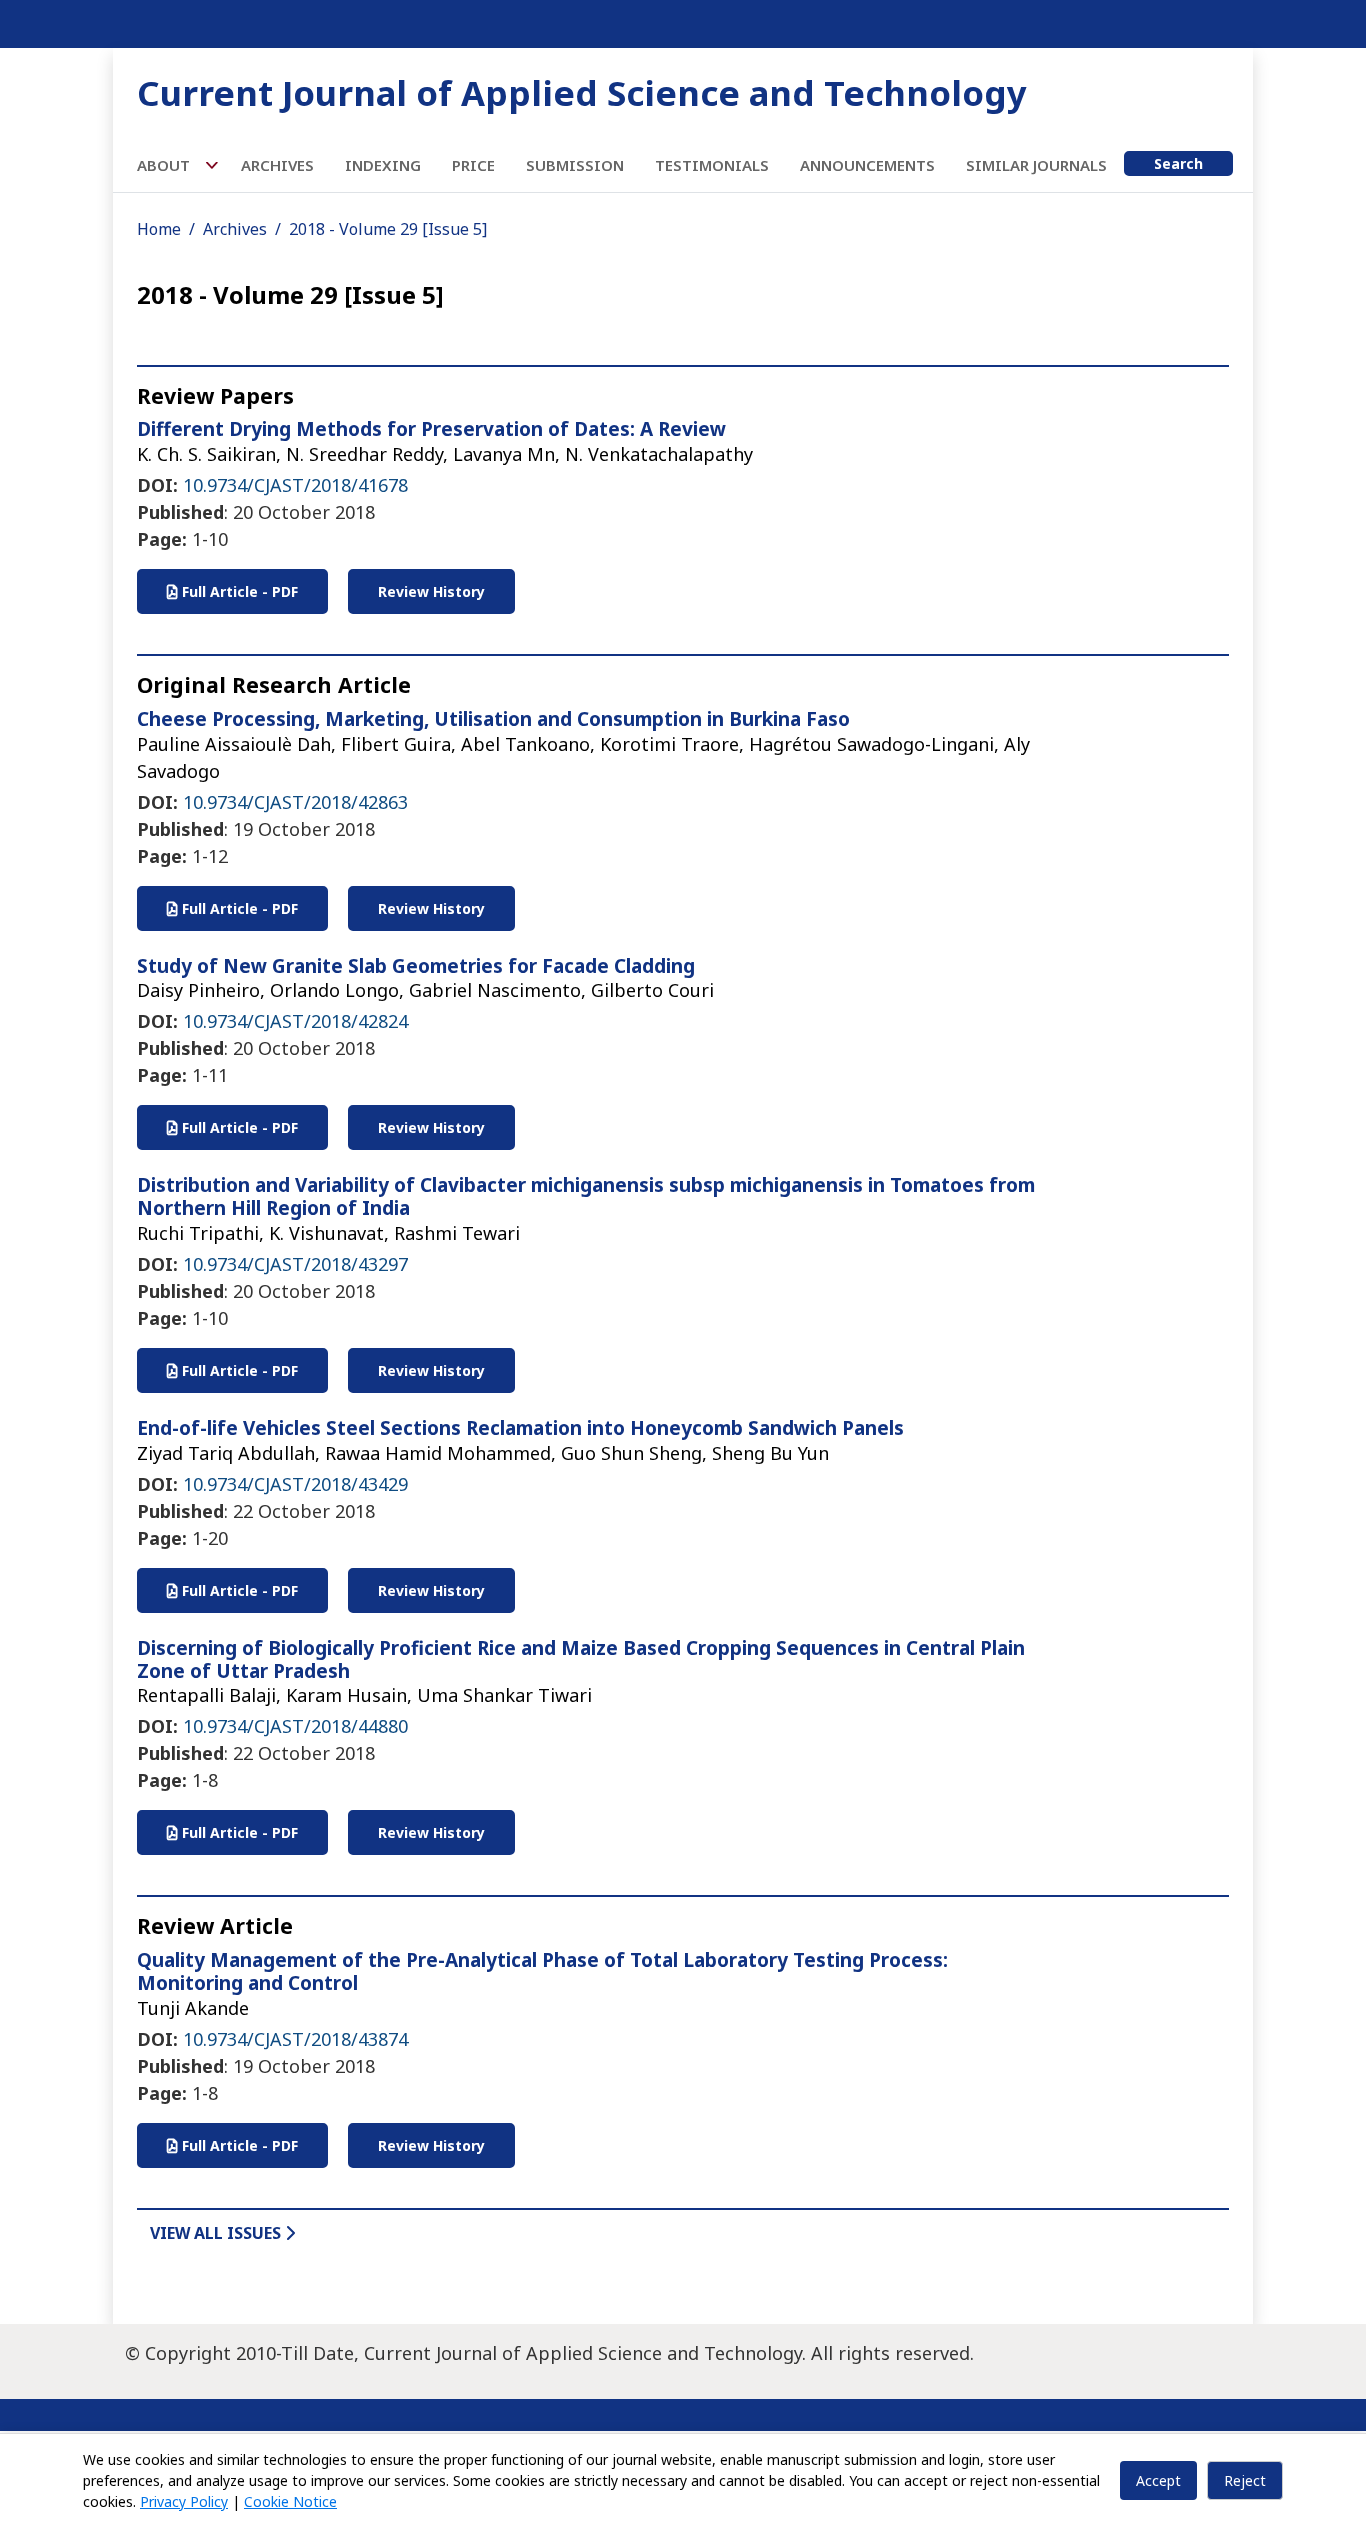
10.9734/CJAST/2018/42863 (295, 802)
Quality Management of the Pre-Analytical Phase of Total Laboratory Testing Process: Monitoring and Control (542, 1971)
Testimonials (712, 165)
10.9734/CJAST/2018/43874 (295, 2039)
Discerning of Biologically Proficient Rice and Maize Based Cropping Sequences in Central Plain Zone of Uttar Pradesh (581, 1659)
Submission (575, 165)
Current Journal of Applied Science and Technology (582, 92)
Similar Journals (1036, 165)
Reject (1245, 2480)
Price (473, 165)
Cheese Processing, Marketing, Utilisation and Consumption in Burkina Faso (493, 719)
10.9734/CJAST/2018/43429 (295, 1484)
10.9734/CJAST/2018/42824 (295, 1021)
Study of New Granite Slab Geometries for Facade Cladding (416, 966)
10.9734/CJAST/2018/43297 (295, 1264)
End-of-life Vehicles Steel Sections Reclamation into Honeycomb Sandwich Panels (520, 1428)
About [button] (165, 165)
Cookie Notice (290, 2501)
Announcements (867, 165)
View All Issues (217, 2233)
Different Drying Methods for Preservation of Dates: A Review (431, 429)
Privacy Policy (184, 2501)
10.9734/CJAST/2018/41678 (295, 485)
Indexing (383, 165)
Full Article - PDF (238, 591)
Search (1178, 163)
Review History (431, 591)
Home (159, 229)
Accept (1158, 2480)
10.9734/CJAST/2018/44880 (295, 1726)
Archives (277, 165)
